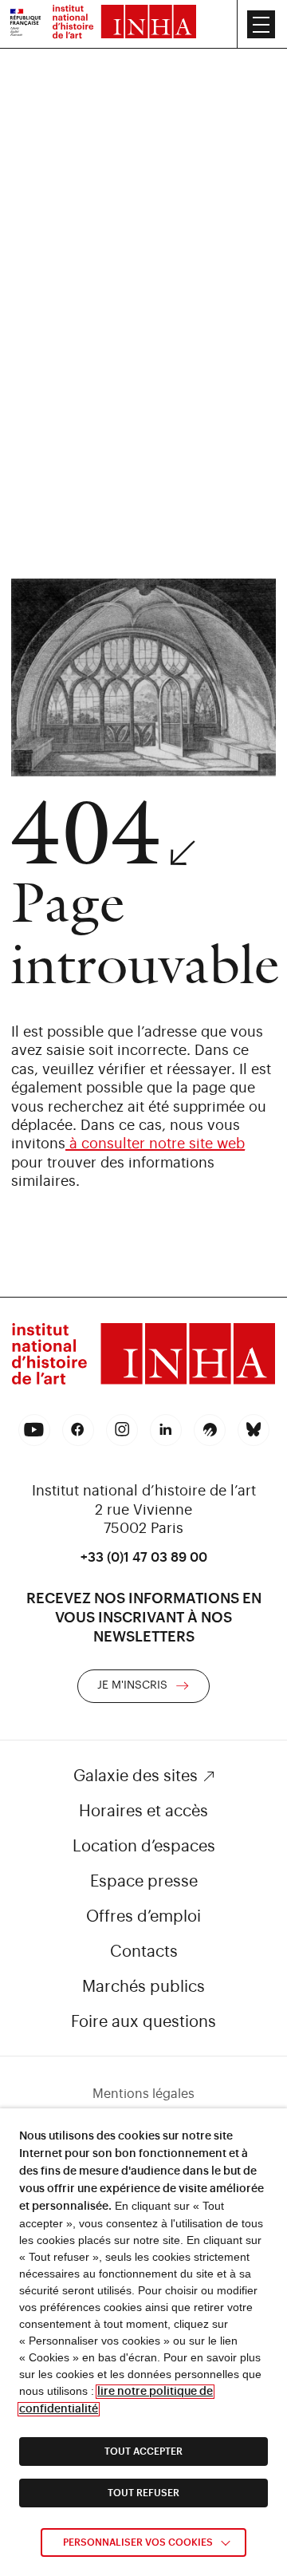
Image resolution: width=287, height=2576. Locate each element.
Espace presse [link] (144, 1882)
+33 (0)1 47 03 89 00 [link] (144, 1558)
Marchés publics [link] (143, 1987)
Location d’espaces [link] (144, 1847)
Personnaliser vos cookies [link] (138, 2542)
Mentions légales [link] (143, 2094)
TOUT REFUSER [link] (143, 2493)
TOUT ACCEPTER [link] (143, 2452)
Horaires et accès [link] (143, 1811)
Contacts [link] (144, 1952)
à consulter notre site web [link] (155, 1144)
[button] (261, 24)
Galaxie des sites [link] (136, 1776)
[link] (26, 24)
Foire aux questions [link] (143, 2022)
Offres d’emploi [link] (143, 1917)
